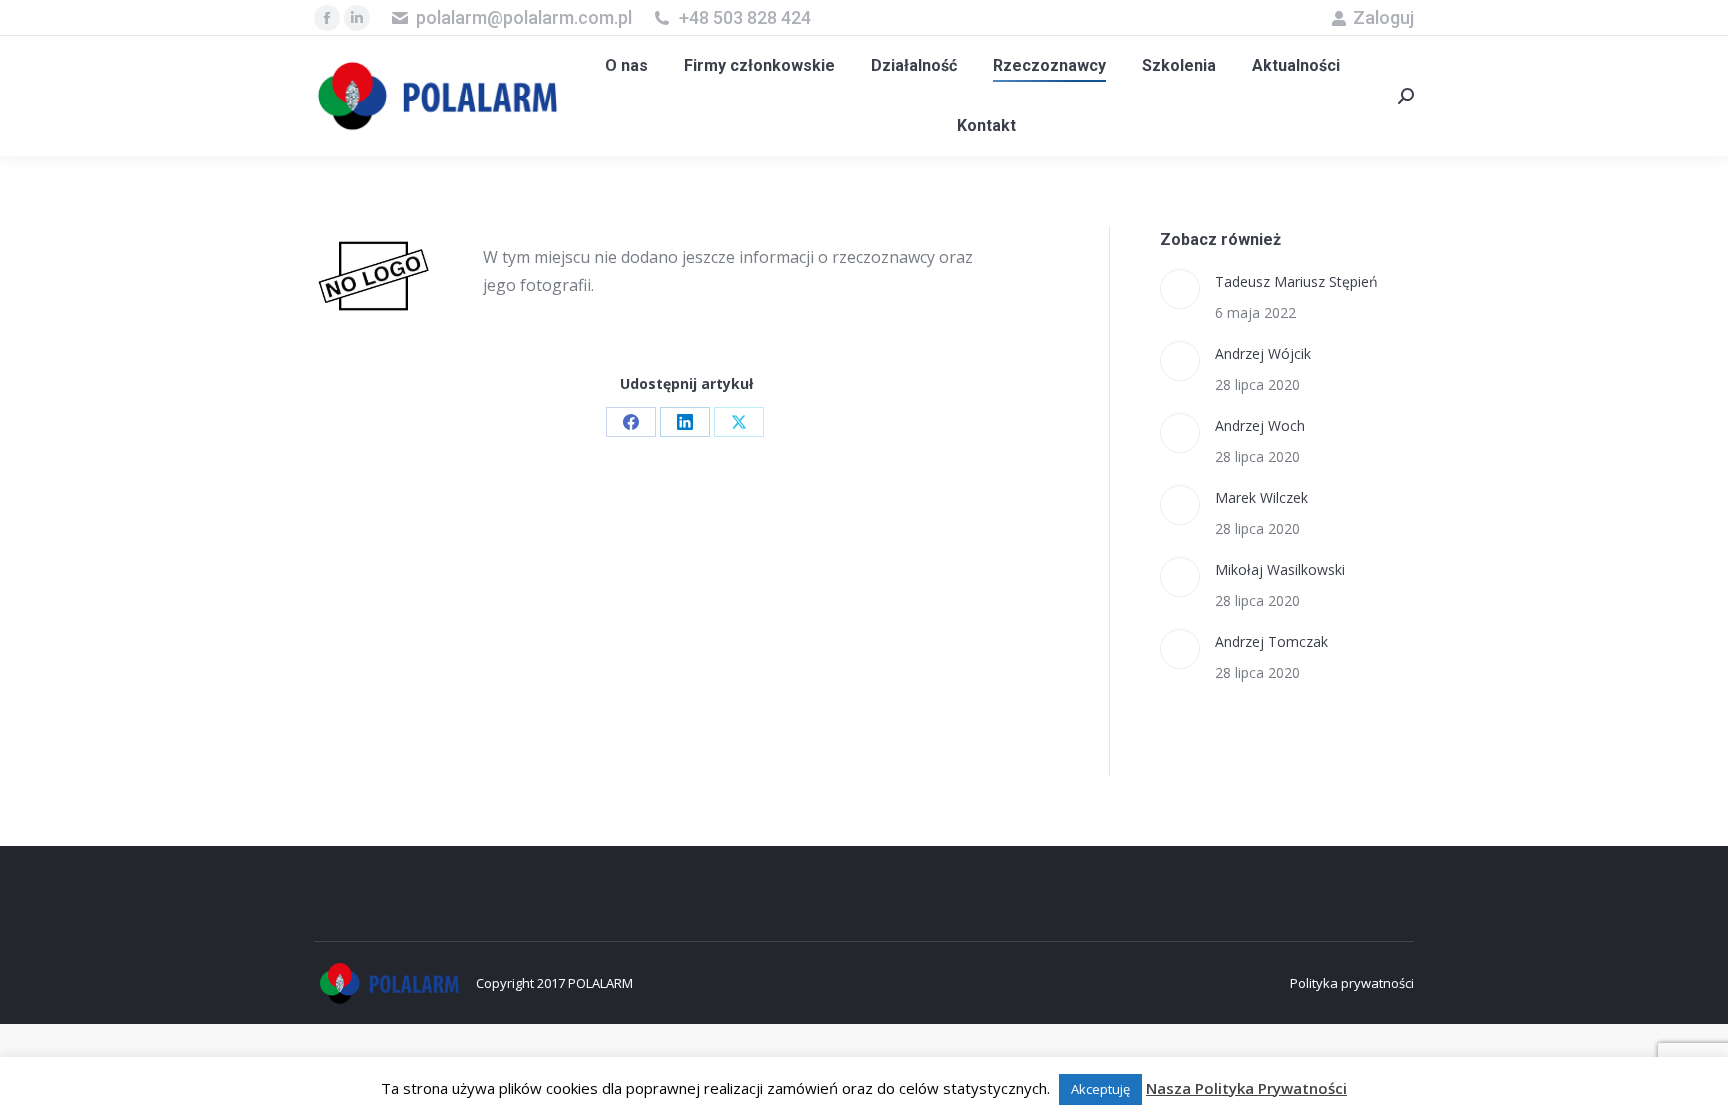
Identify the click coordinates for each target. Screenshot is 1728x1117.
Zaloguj (1383, 17)
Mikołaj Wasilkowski (1280, 569)
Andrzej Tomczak (1271, 641)
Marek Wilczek (1261, 497)
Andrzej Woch (1260, 425)
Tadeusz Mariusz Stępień (1296, 281)
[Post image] (1180, 289)
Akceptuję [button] (1100, 1089)
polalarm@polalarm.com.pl (524, 17)
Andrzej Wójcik (1263, 353)
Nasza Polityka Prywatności (1246, 1088)
